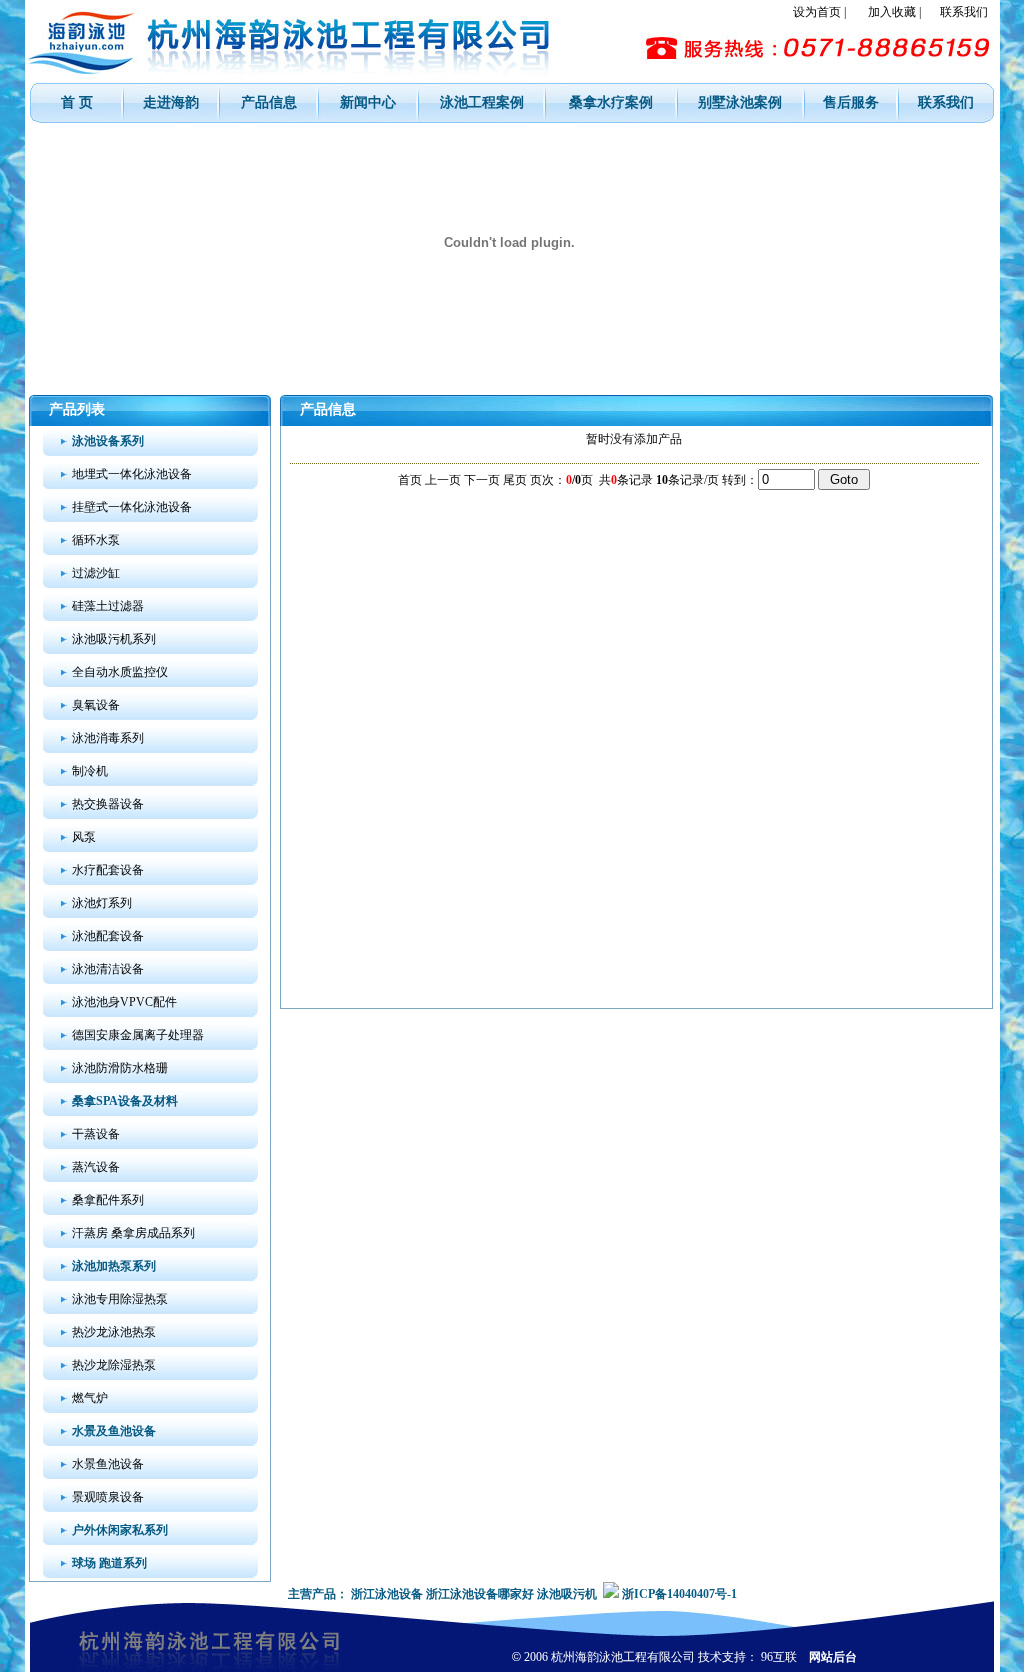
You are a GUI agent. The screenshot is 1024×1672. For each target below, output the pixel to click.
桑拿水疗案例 (611, 102)
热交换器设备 (108, 804)
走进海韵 (171, 102)
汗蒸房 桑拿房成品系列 (133, 1233)
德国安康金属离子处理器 (138, 1035)
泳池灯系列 (102, 903)
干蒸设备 (96, 1134)
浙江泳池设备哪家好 (480, 1594)
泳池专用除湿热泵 (120, 1299)
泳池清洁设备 (108, 969)
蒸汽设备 (96, 1167)
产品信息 (269, 102)
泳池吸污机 (567, 1594)
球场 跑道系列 (109, 1563)
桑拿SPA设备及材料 (125, 1101)
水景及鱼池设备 (114, 1431)
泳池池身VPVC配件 (124, 1002)
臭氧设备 (96, 705)
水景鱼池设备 (108, 1464)
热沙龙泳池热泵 (114, 1332)
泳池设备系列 (108, 441)
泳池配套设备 (108, 936)
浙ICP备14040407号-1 (679, 1594)
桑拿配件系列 (108, 1200)
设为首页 (817, 12)
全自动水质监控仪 (120, 672)
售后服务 (851, 102)
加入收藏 (892, 12)
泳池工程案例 (482, 102)
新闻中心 (368, 102)
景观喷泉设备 (108, 1497)
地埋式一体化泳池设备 (132, 474)
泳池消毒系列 (108, 738)
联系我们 (964, 12)
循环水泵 (96, 540)
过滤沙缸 (96, 573)
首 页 (77, 102)
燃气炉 (90, 1398)
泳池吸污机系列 (114, 639)
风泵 (84, 837)
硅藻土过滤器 (108, 606)
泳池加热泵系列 (114, 1266)
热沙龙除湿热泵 (114, 1365)
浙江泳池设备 (387, 1594)
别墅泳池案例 (740, 102)
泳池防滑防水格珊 (120, 1068)
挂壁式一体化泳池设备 (132, 507)
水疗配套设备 (108, 870)
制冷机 (90, 771)
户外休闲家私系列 (120, 1530)
